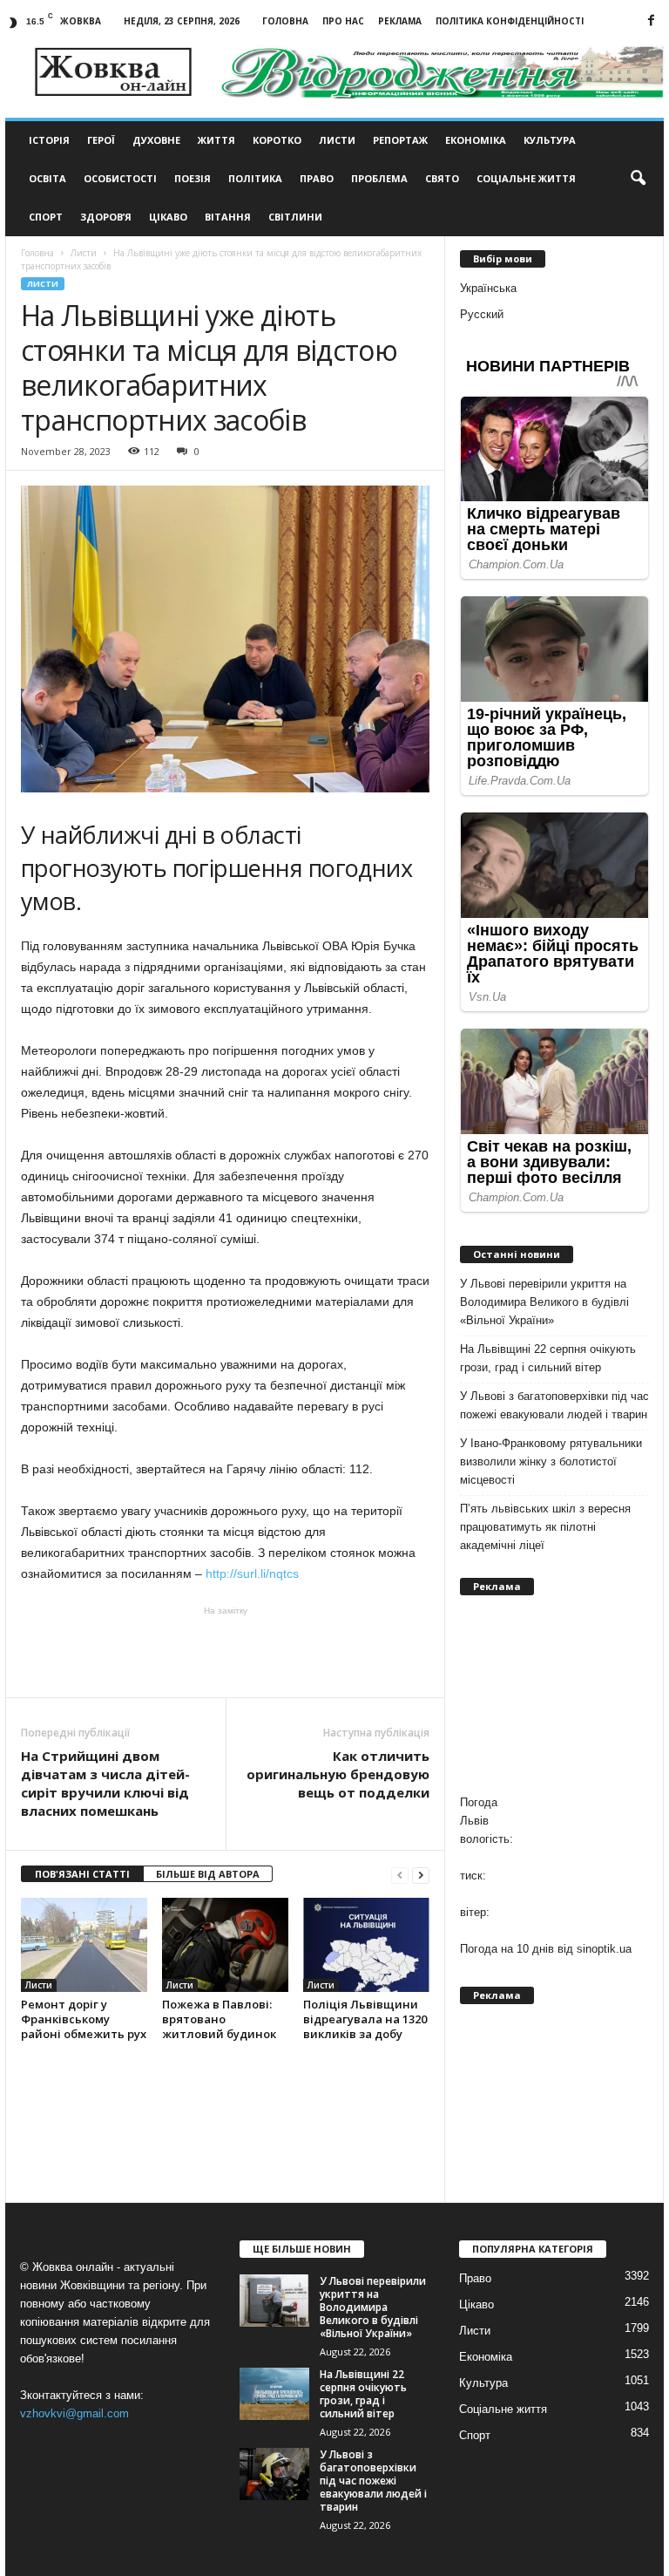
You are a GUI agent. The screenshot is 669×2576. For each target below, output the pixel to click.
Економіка (476, 140)
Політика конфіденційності (510, 21)
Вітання (228, 217)
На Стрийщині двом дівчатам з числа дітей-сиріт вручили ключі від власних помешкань (105, 1783)
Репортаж (400, 140)
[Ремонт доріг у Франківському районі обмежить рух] (84, 1945)
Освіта (47, 178)
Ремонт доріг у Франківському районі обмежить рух (84, 2019)
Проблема (379, 178)
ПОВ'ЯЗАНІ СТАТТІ (82, 1874)
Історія (49, 140)
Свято (442, 178)
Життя (216, 140)
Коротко (277, 140)
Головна (285, 21)
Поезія (193, 178)
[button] (638, 179)
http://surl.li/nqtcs (257, 1573)
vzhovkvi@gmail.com (74, 2413)
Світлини (295, 217)
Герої (101, 140)
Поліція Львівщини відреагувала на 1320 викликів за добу (365, 2019)
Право (317, 178)
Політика (255, 178)
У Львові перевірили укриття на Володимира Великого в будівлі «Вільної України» (544, 1302)
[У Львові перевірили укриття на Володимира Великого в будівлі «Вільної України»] (274, 2301)
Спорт (46, 217)
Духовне (156, 140)
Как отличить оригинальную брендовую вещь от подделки (338, 1774)
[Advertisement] (226, 1652)
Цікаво (168, 217)
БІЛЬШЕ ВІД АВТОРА (208, 1874)
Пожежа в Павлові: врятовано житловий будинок (219, 2019)
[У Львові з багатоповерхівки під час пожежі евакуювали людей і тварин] (274, 2474)
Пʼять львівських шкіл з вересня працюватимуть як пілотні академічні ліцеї (545, 1527)
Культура (550, 140)
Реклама (400, 21)
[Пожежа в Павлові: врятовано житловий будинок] (225, 1945)
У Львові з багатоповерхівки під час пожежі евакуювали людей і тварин (554, 1405)
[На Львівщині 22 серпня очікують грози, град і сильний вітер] (274, 2394)
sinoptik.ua (604, 1949)
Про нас (343, 21)
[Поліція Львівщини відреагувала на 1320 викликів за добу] (366, 1945)
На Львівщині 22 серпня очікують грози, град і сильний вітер (548, 1358)
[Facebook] (651, 21)
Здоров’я (106, 217)
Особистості (120, 178)
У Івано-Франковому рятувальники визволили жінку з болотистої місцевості (551, 1461)
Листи (337, 140)
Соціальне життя (526, 178)
